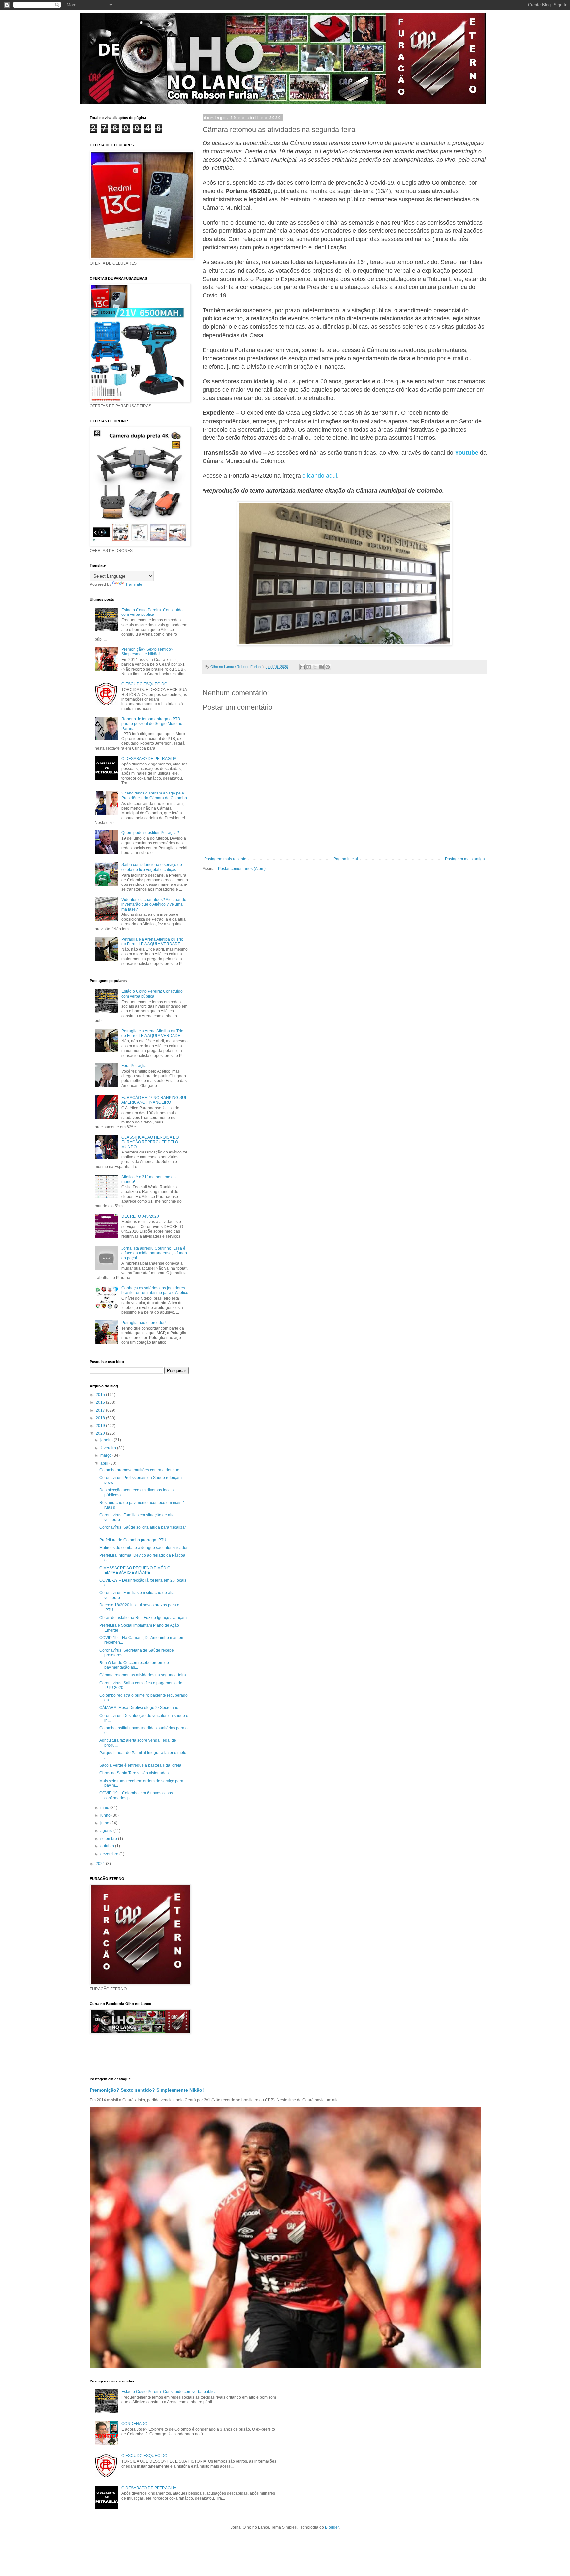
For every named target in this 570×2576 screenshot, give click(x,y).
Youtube (467, 453)
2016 (101, 1402)
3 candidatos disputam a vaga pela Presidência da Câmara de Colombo (154, 795)
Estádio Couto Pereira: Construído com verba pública (152, 612)
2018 (101, 1418)
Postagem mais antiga (465, 859)
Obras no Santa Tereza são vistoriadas (134, 1773)
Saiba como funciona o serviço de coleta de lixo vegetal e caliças (152, 867)
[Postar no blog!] (309, 667)
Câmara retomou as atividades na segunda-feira (143, 1675)
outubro (108, 1846)
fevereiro (109, 1448)
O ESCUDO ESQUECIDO (144, 684)
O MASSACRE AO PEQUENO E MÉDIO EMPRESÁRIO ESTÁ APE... (135, 1570)
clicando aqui (320, 476)
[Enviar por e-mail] (302, 667)
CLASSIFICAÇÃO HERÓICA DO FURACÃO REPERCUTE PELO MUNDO (150, 1142)
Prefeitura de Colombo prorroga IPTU (133, 1540)
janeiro (107, 1440)
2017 (101, 1410)
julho (105, 1823)
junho (106, 1815)
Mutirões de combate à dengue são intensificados (144, 1548)
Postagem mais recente (225, 859)
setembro (109, 1839)
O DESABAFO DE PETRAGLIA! (149, 759)
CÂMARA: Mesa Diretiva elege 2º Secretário (139, 1708)
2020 (101, 1433)
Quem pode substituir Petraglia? (150, 833)
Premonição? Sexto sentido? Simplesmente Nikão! (147, 652)
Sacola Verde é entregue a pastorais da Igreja (140, 1765)
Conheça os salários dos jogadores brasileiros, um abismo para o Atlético (155, 1290)
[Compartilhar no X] (315, 667)
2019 (101, 1426)
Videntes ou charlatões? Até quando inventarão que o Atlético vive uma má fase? (154, 904)
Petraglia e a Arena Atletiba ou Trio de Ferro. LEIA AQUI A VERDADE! (152, 942)
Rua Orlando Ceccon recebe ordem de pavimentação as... (134, 1665)
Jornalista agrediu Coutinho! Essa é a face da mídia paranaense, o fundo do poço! (154, 1253)
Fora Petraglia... (136, 1066)
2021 (101, 1864)
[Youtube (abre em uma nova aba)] (479, 453)
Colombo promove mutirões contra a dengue (139, 1470)
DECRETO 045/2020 (140, 1216)
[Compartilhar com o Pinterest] (328, 667)
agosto (107, 1831)
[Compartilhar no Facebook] (321, 667)
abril (105, 1463)
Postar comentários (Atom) (242, 869)
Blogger (332, 2527)
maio (105, 1808)
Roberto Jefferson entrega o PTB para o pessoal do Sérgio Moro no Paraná (152, 724)
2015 (101, 1395)
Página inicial (346, 859)
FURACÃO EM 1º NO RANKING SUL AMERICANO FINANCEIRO (154, 1100)
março (106, 1455)
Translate (134, 584)
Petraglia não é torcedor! (143, 1323)
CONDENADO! (135, 2424)
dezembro (110, 1854)
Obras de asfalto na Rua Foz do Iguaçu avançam (143, 1618)
